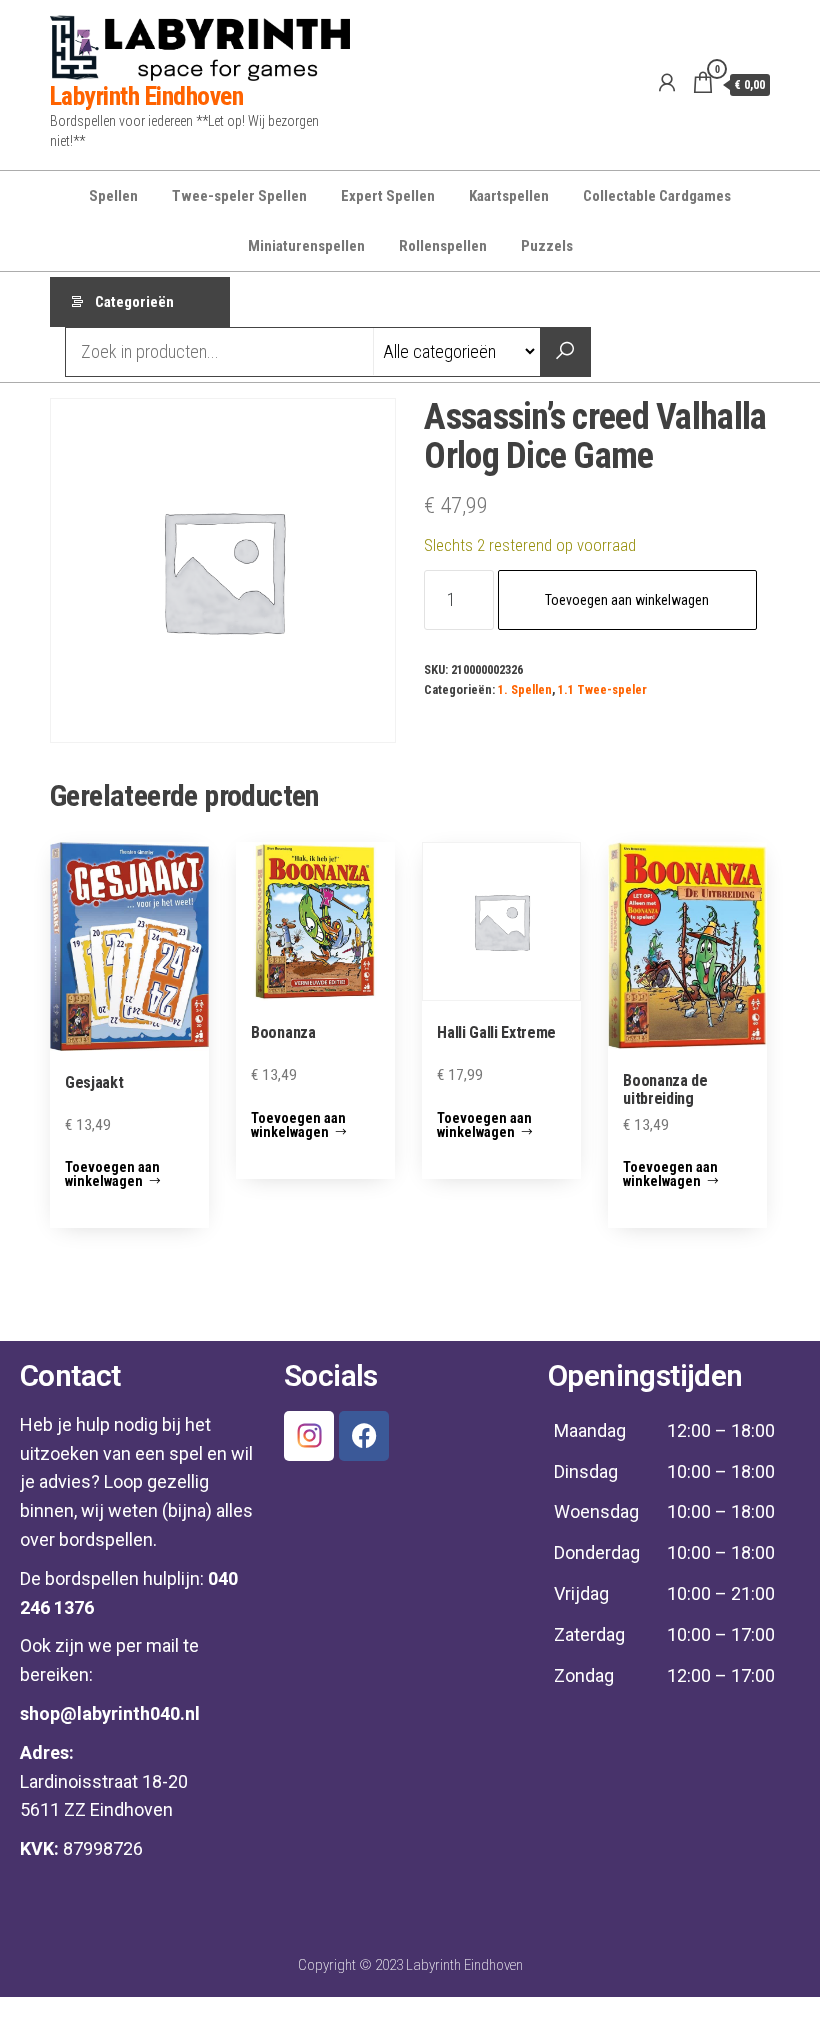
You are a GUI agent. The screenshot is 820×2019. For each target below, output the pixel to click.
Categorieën (134, 302)
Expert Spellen (388, 196)
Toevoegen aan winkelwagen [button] (112, 1174)
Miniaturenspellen (306, 246)
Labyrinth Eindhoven (146, 96)
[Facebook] (364, 1436)
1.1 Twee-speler (602, 689)
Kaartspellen (509, 196)
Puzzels (547, 246)
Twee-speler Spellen (239, 196)
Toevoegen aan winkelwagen (627, 600)
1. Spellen (525, 689)
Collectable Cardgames (657, 196)
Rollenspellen (443, 246)
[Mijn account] (667, 83)
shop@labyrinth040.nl (110, 1713)
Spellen (113, 196)
